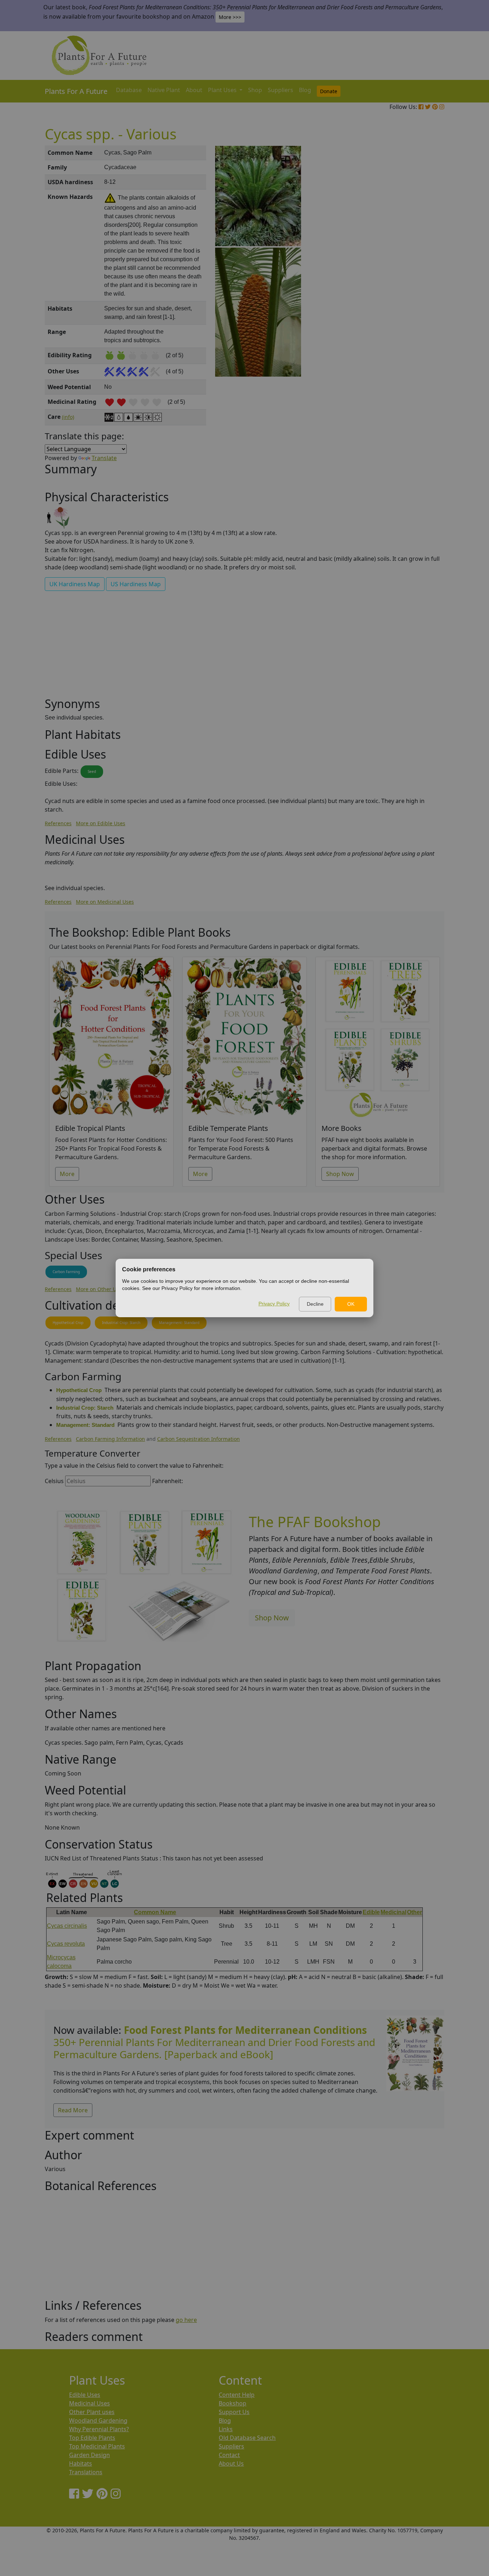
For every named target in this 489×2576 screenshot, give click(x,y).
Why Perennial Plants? (99, 2429)
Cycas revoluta (66, 1944)
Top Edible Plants (92, 2438)
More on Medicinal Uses (105, 902)
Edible (371, 1912)
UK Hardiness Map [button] (75, 584)
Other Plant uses (92, 2412)
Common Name (155, 1912)
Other (415, 1912)
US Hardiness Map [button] (136, 584)
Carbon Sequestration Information (198, 1439)
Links (226, 2429)
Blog (305, 90)
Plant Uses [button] (223, 90)
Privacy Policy (274, 1304)
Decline (315, 1304)
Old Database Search (247, 2438)
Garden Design (89, 2455)
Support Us (234, 2412)
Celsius (54, 1481)
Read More (73, 2110)
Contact (229, 2455)
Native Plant (164, 90)
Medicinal (393, 1912)
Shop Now (340, 1174)
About (194, 90)
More (67, 1174)
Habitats (81, 2463)
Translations (86, 2472)
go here (186, 2320)
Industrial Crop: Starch (121, 1323)
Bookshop (233, 2403)
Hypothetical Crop (68, 1323)
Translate (104, 458)
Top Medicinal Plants (97, 2446)
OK (351, 1304)
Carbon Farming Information (110, 1439)
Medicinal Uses (89, 2403)
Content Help (237, 2395)
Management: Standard (179, 1323)
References (58, 823)
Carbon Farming (66, 1272)
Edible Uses (85, 2395)
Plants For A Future (76, 91)
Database (129, 90)
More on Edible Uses (101, 823)
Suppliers (280, 90)
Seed (92, 771)
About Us (231, 2463)
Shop (255, 90)
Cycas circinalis (67, 1926)
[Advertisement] (415, 267)
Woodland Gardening (98, 2420)
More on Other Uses (100, 1289)
